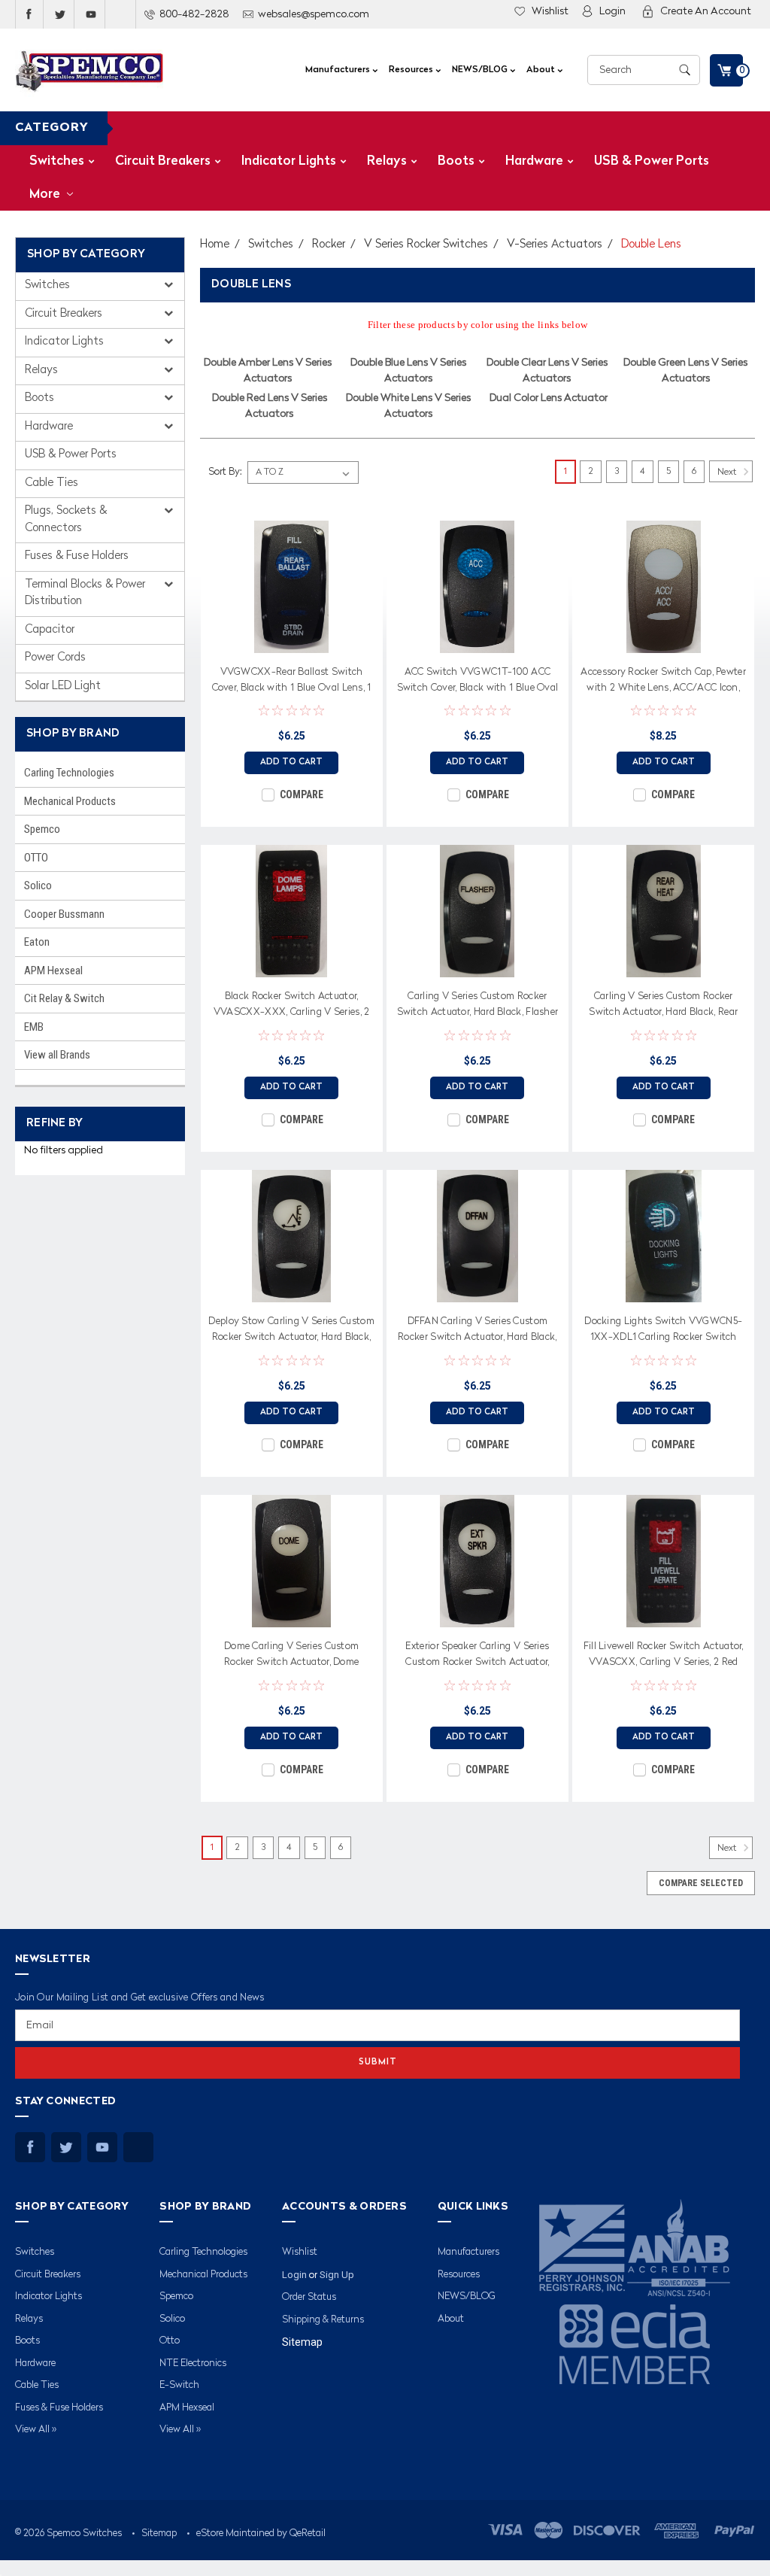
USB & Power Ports (652, 161)
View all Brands (57, 1055)
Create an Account (706, 11)
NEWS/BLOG (481, 70)
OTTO (36, 858)
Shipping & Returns (323, 2320)
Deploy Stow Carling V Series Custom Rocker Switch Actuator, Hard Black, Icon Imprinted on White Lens (291, 1332)
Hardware (534, 161)
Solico (38, 885)
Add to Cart (291, 762)
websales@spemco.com (314, 14)
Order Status (309, 2297)
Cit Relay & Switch (64, 998)
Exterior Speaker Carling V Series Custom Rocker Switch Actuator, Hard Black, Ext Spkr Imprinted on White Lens (477, 1657)
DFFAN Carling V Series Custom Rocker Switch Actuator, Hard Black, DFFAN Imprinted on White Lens (477, 1332)
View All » (36, 2430)
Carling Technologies (69, 773)
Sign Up (337, 2275)
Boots (456, 161)
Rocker (329, 245)
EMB (34, 1027)
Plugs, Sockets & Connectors (66, 520)
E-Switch (179, 2385)
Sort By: (225, 472)
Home (215, 245)
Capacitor (50, 630)
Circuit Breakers (163, 161)
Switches (57, 161)
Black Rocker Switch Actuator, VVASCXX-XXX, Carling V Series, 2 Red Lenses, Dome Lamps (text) (292, 1007)
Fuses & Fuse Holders (77, 556)
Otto (170, 2341)
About (542, 70)
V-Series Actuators (555, 245)
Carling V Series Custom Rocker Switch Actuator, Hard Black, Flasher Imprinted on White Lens (478, 1007)
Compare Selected (701, 1883)
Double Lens (651, 245)
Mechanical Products (70, 801)
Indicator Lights (289, 161)
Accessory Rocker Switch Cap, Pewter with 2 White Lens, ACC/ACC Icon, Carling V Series (663, 682)
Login (612, 11)
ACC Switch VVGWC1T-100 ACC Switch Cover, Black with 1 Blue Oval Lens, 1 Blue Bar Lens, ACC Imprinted (478, 682)
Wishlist (550, 11)
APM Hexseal (53, 971)
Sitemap (302, 2342)
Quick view (292, 642)
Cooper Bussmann (64, 914)
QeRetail (308, 2533)
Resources (412, 70)
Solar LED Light (63, 687)
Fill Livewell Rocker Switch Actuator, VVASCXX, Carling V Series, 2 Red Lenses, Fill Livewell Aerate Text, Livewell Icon (664, 1657)
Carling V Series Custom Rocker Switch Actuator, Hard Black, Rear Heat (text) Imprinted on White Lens (663, 1007)
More (46, 194)
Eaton (37, 942)
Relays (387, 161)
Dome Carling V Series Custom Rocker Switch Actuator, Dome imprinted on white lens (291, 1657)
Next (728, 472)
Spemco (42, 829)
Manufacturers (339, 70)
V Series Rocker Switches (426, 245)
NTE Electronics (193, 2363)
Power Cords (55, 658)
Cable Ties (52, 483)
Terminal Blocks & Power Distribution (85, 594)
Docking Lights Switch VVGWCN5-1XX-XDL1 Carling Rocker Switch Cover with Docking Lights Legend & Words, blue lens (664, 1332)
